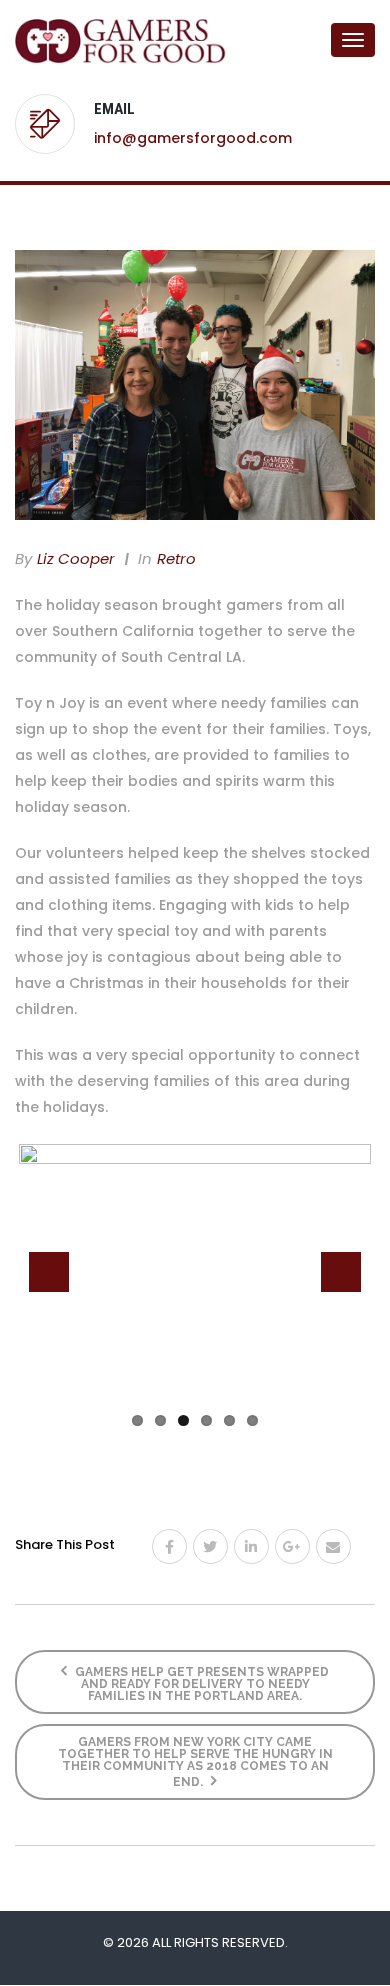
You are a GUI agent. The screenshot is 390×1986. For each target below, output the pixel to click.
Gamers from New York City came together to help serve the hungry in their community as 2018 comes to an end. (195, 1762)
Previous (49, 1272)
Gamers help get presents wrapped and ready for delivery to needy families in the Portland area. (200, 1684)
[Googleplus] (292, 1546)
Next (341, 1272)
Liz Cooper (76, 558)
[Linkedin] (251, 1546)
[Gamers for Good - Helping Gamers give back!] (95, 40)
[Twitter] (210, 1546)
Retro (176, 558)
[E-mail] (333, 1546)
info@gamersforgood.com (193, 138)
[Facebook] (169, 1546)
